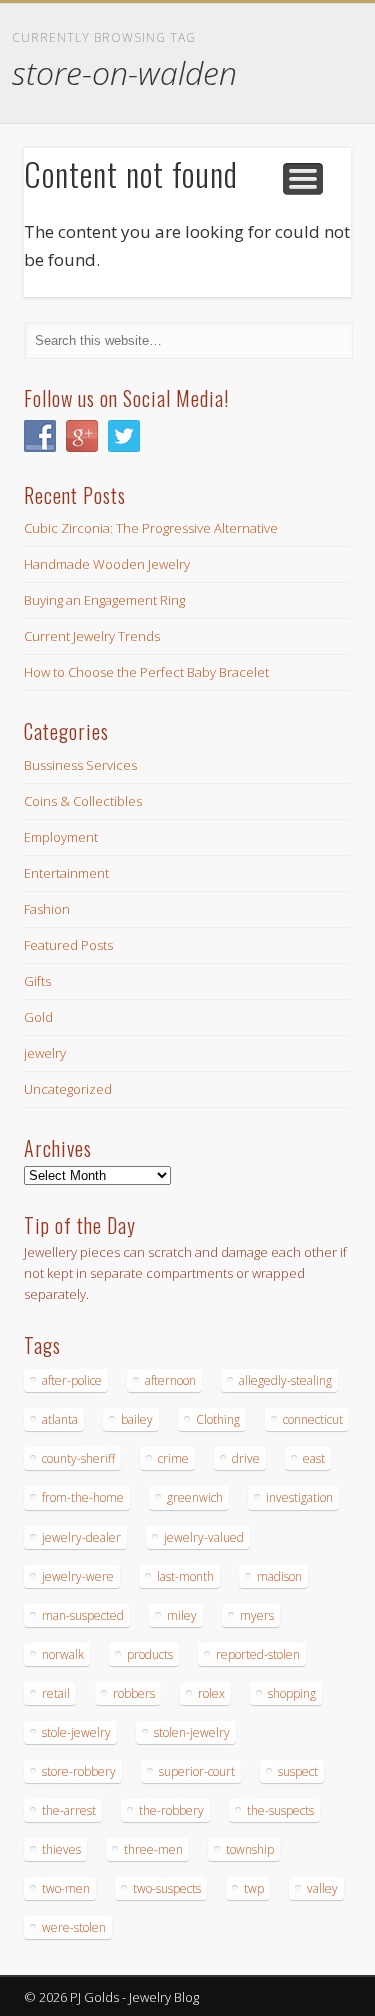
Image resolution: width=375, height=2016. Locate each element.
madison (279, 1576)
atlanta (60, 1419)
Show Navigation (303, 179)
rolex (211, 1693)
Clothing (218, 1419)
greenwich (195, 1497)
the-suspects (280, 1810)
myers (257, 1615)
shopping (292, 1693)
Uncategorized (68, 1089)
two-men (66, 1888)
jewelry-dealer (81, 1537)
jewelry (45, 1053)
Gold (38, 1017)
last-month (185, 1576)
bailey (137, 1419)
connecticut (313, 1419)
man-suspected (83, 1615)
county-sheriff (78, 1458)
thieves (61, 1849)
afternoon (170, 1380)
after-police (72, 1380)
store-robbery (79, 1771)
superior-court (197, 1771)
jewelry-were (78, 1576)
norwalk (63, 1654)
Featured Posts (68, 945)
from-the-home (83, 1497)
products (150, 1654)
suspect (298, 1771)
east (314, 1458)
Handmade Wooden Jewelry (107, 564)
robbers (134, 1693)
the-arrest (69, 1810)
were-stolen (74, 1927)
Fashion (47, 909)
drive (246, 1458)
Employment (61, 837)
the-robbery (171, 1810)
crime (173, 1458)
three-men (153, 1849)
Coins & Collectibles (83, 801)
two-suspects (167, 1888)
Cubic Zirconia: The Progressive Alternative (151, 528)
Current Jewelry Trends (92, 636)
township (250, 1849)
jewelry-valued (204, 1537)
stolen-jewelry (192, 1732)
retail (56, 1693)
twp (254, 1888)
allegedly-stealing (285, 1380)
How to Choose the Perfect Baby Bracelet (146, 672)
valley (322, 1888)
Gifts (37, 981)
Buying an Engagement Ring (104, 600)
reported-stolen (258, 1654)
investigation (299, 1497)
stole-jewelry (76, 1732)
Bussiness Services (80, 765)
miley (182, 1615)
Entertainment (66, 873)
